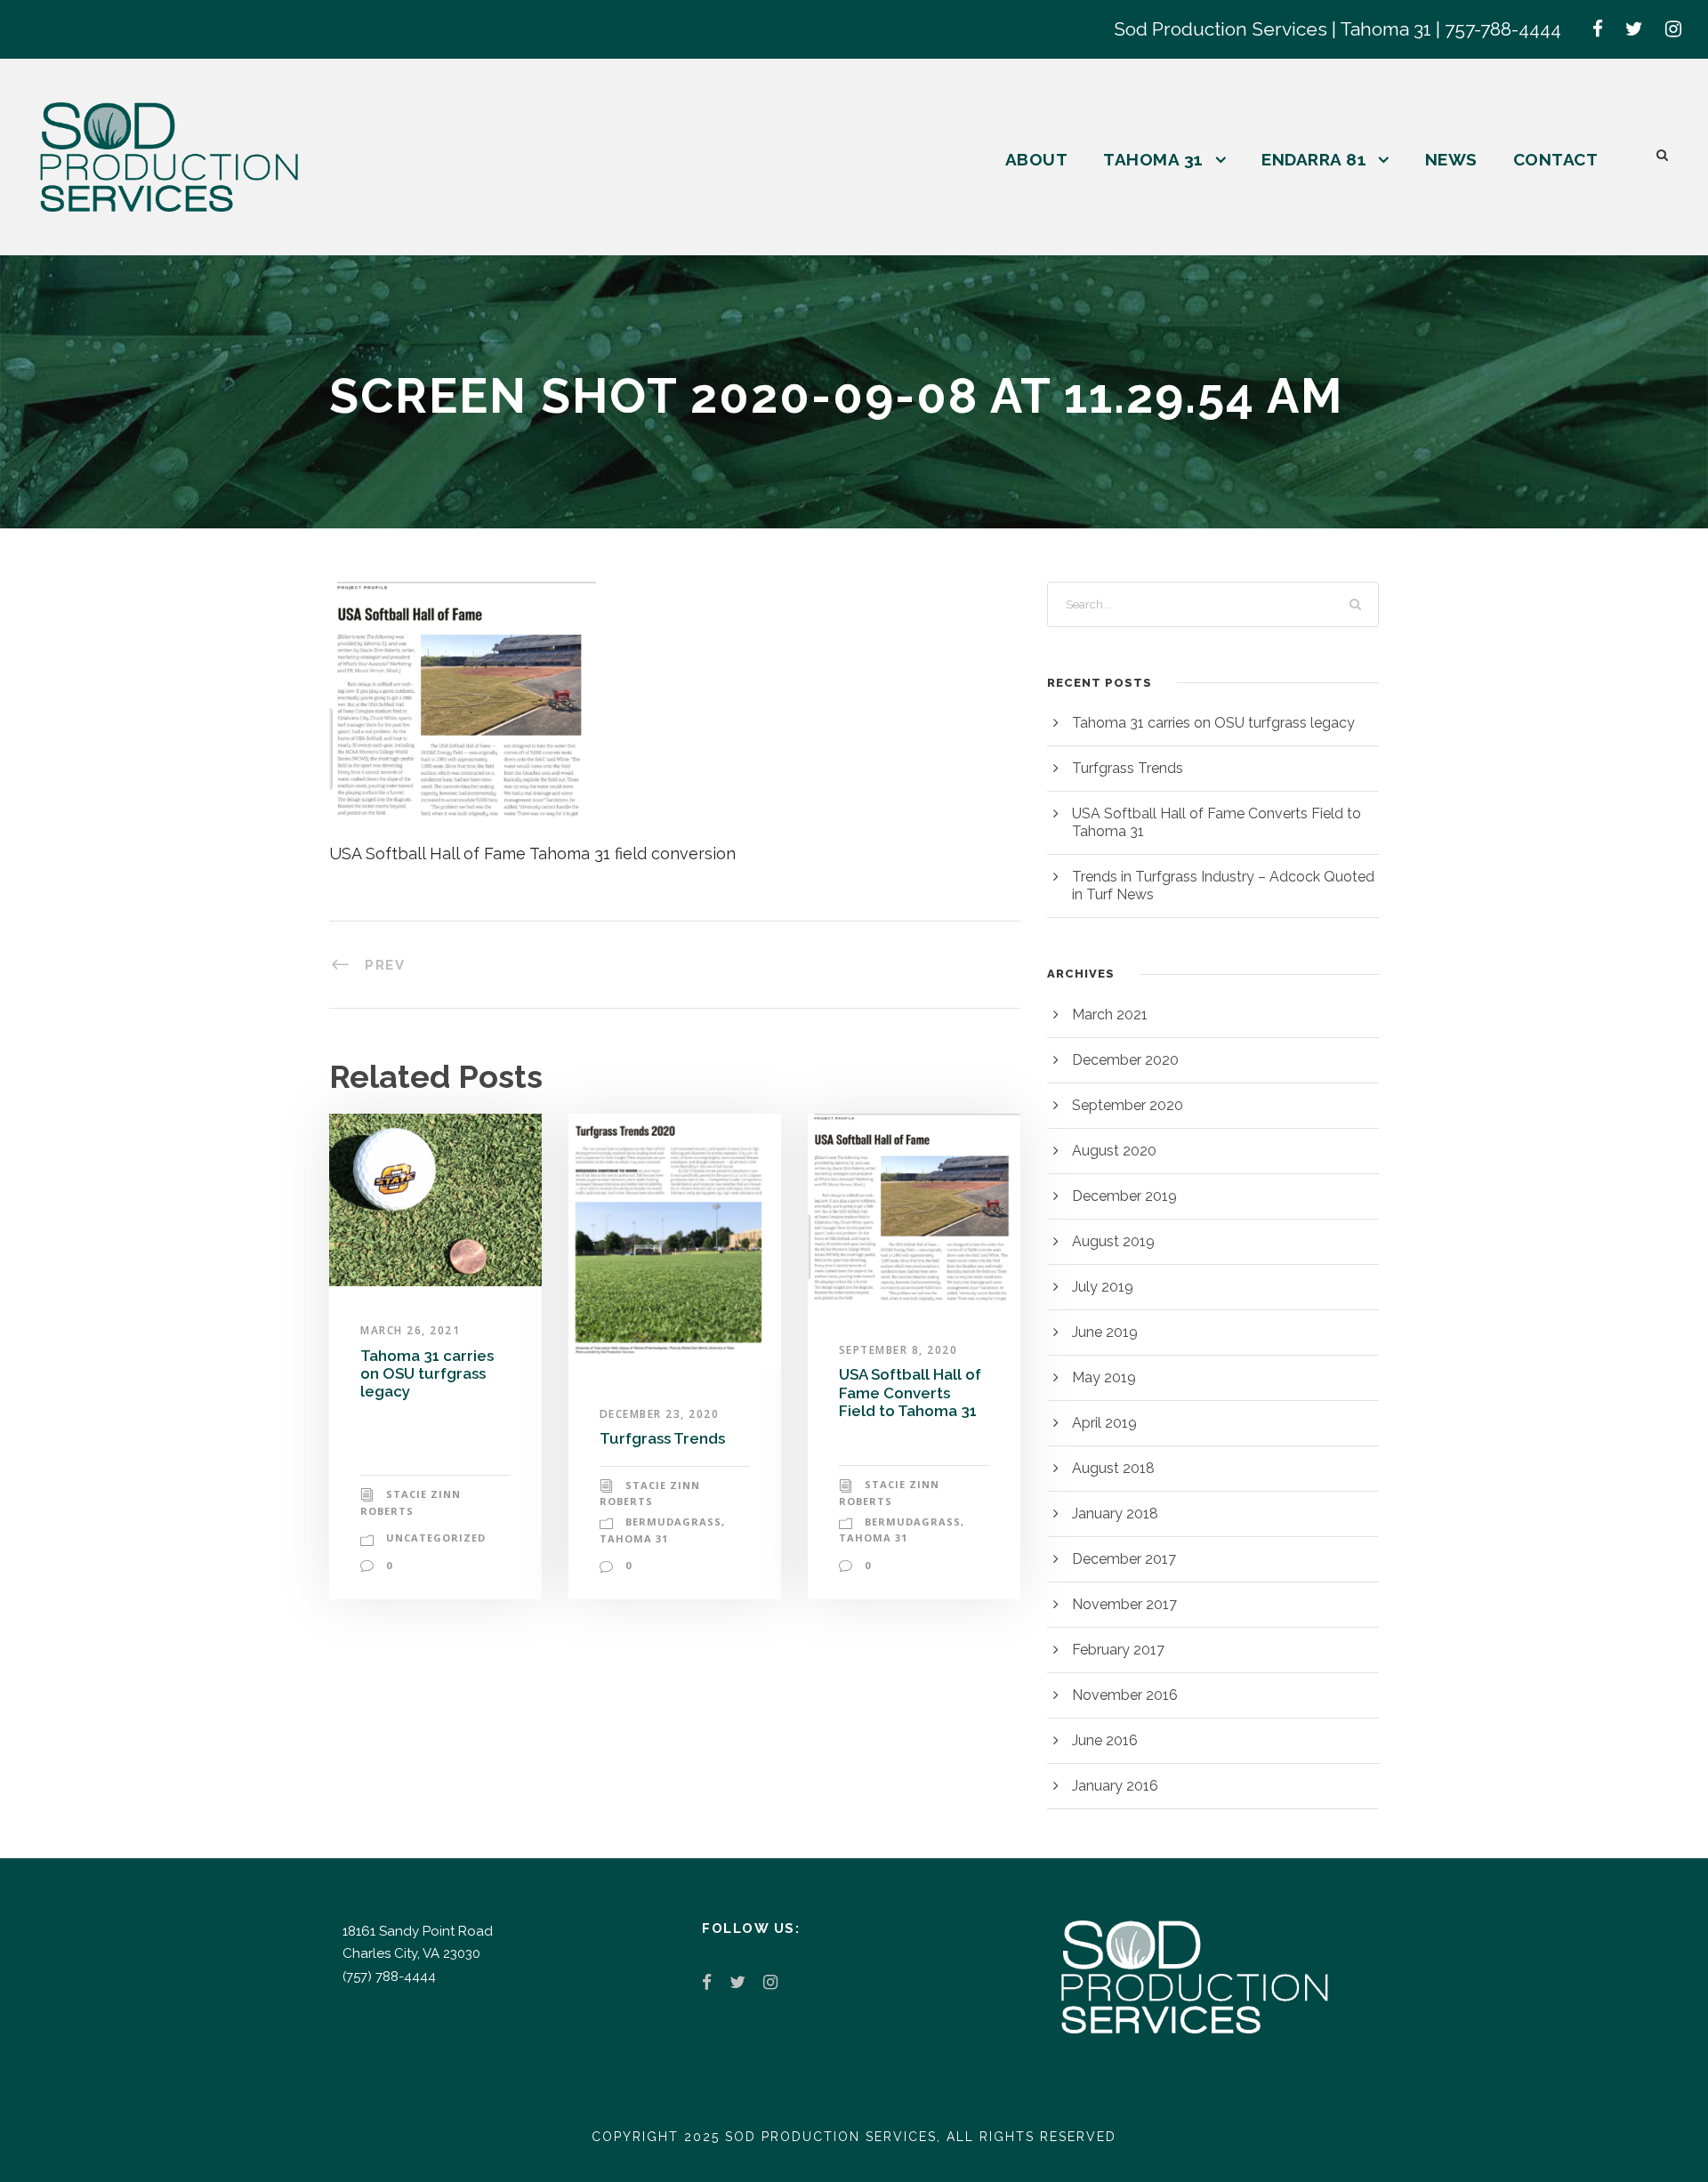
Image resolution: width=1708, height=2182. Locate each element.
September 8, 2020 (898, 1350)
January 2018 (1115, 1514)
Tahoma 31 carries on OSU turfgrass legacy (427, 1374)
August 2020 (1114, 1151)
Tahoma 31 (1153, 159)
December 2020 (1125, 1060)
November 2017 (1124, 1604)
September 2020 (1128, 1105)
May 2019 (1104, 1377)
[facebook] (1598, 29)
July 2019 (1103, 1287)
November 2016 (1125, 1695)
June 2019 (1105, 1332)
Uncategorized (436, 1538)
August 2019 (1113, 1241)
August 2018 (1113, 1468)
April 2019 (1104, 1423)
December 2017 (1124, 1559)
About (1037, 159)
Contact (1556, 159)
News (1451, 159)
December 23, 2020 (660, 1414)
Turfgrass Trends (662, 1438)
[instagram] (1673, 29)
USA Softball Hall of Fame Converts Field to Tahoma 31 (910, 1393)
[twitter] (1634, 29)
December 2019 (1124, 1196)
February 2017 (1118, 1650)
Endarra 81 (1314, 159)
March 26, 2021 (410, 1330)
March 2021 (1110, 1015)
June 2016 (1105, 1740)
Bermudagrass (673, 1522)
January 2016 (1115, 1786)
